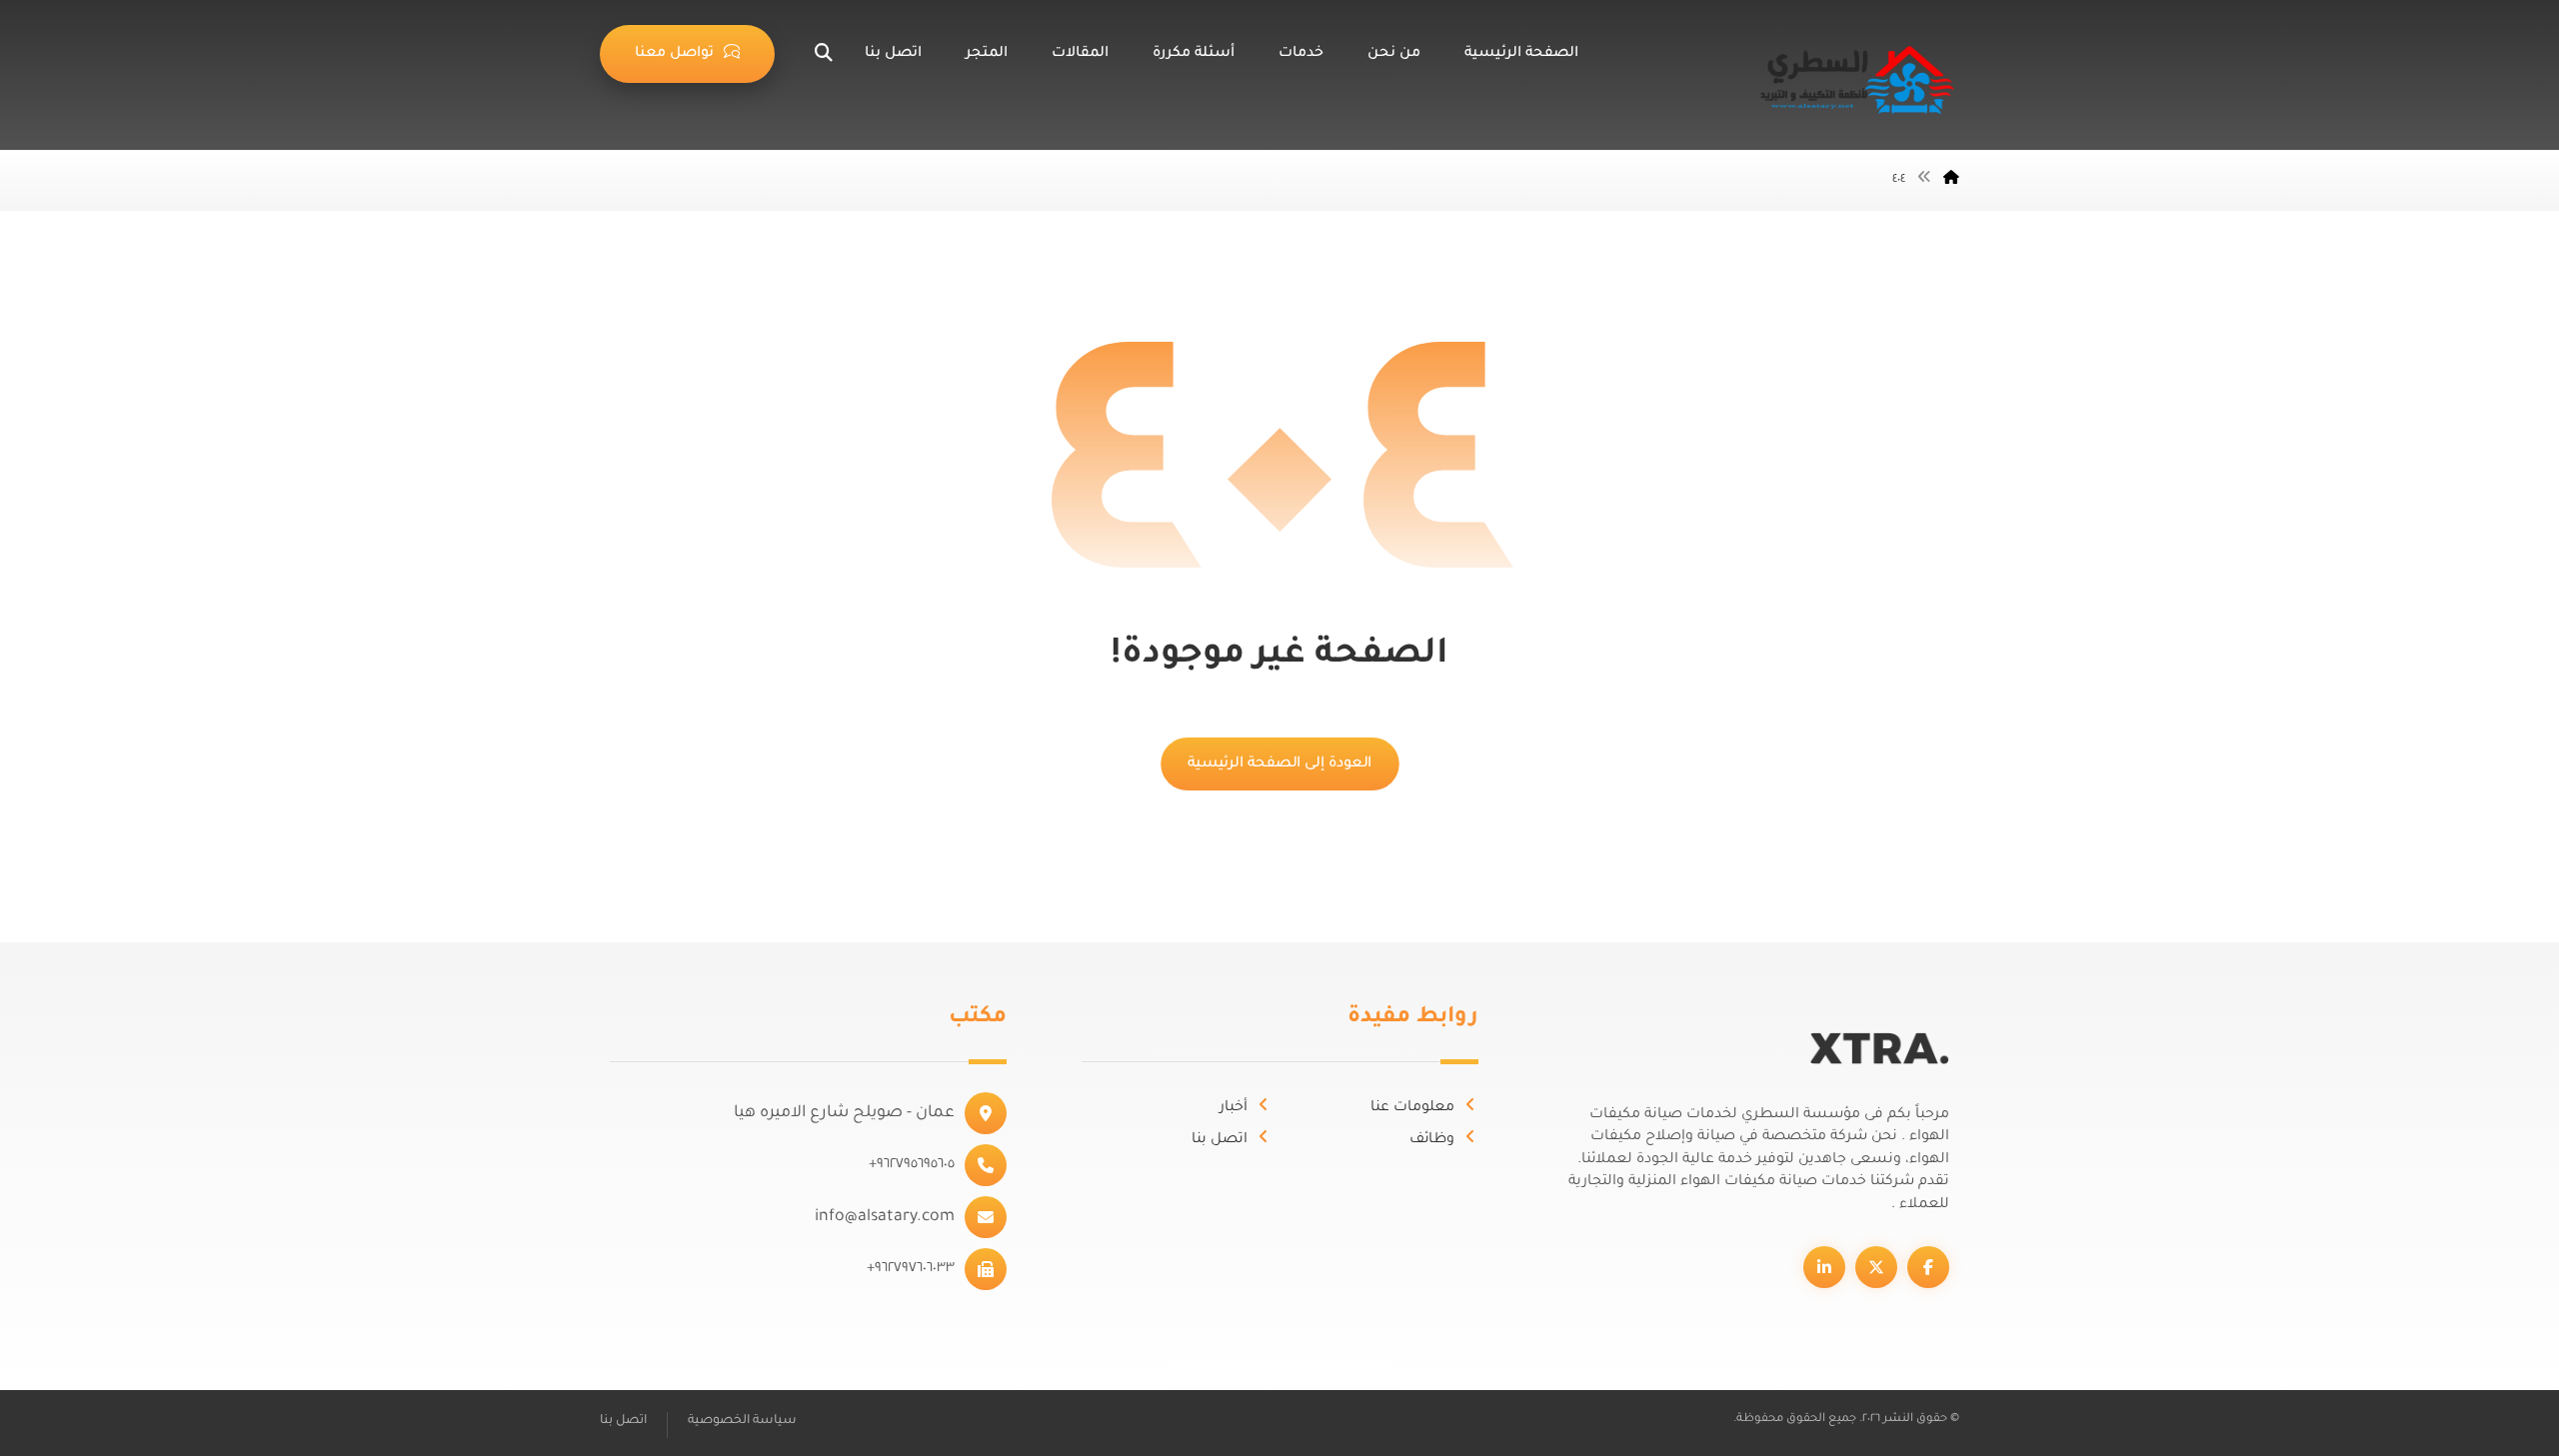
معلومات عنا (1412, 1108)
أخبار (1234, 1108)
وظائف (1432, 1140)
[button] (809, 53)
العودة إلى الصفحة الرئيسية (1280, 763)
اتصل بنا (1220, 1140)
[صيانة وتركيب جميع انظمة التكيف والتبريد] (1859, 80)
